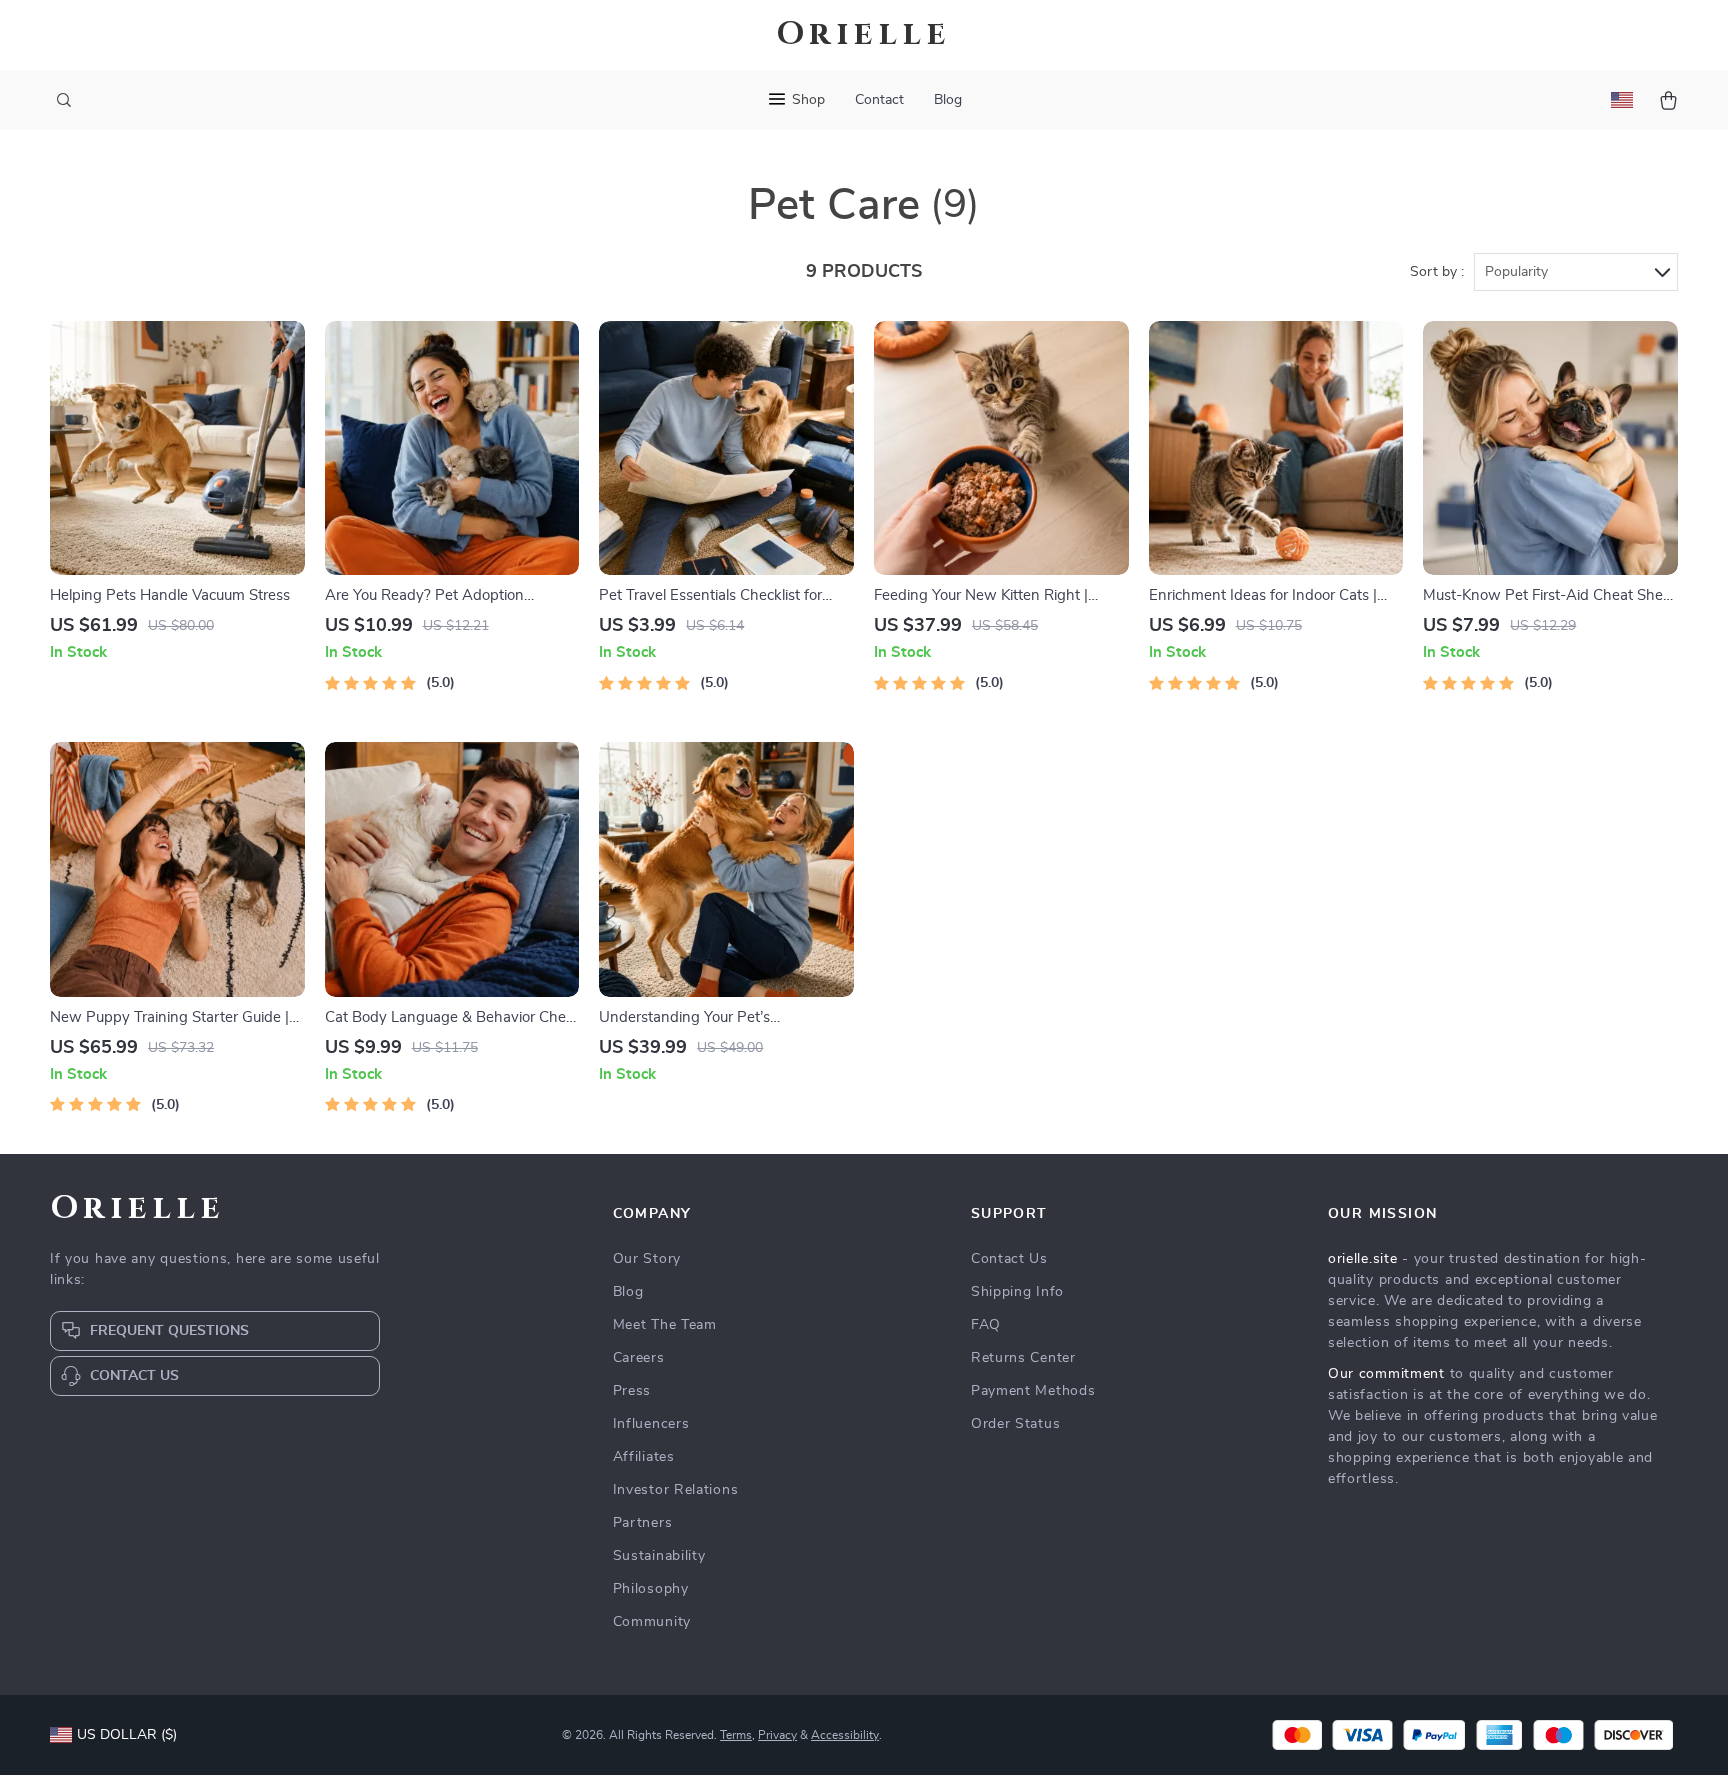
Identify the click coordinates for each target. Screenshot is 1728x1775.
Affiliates (644, 1457)
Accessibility (845, 1735)
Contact (879, 100)
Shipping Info (1017, 1292)
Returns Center (1023, 1358)
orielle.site (1362, 1259)
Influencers (651, 1424)
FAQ (986, 1325)
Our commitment (1386, 1374)
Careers (639, 1358)
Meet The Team (665, 1325)
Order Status (1015, 1424)
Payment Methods (1033, 1391)
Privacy (777, 1735)
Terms (736, 1735)
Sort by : (1437, 272)
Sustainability (659, 1556)
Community (652, 1622)
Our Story (647, 1259)
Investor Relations (676, 1490)
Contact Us (1009, 1259)
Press (632, 1391)
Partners (643, 1523)
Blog (948, 100)
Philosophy (651, 1589)
